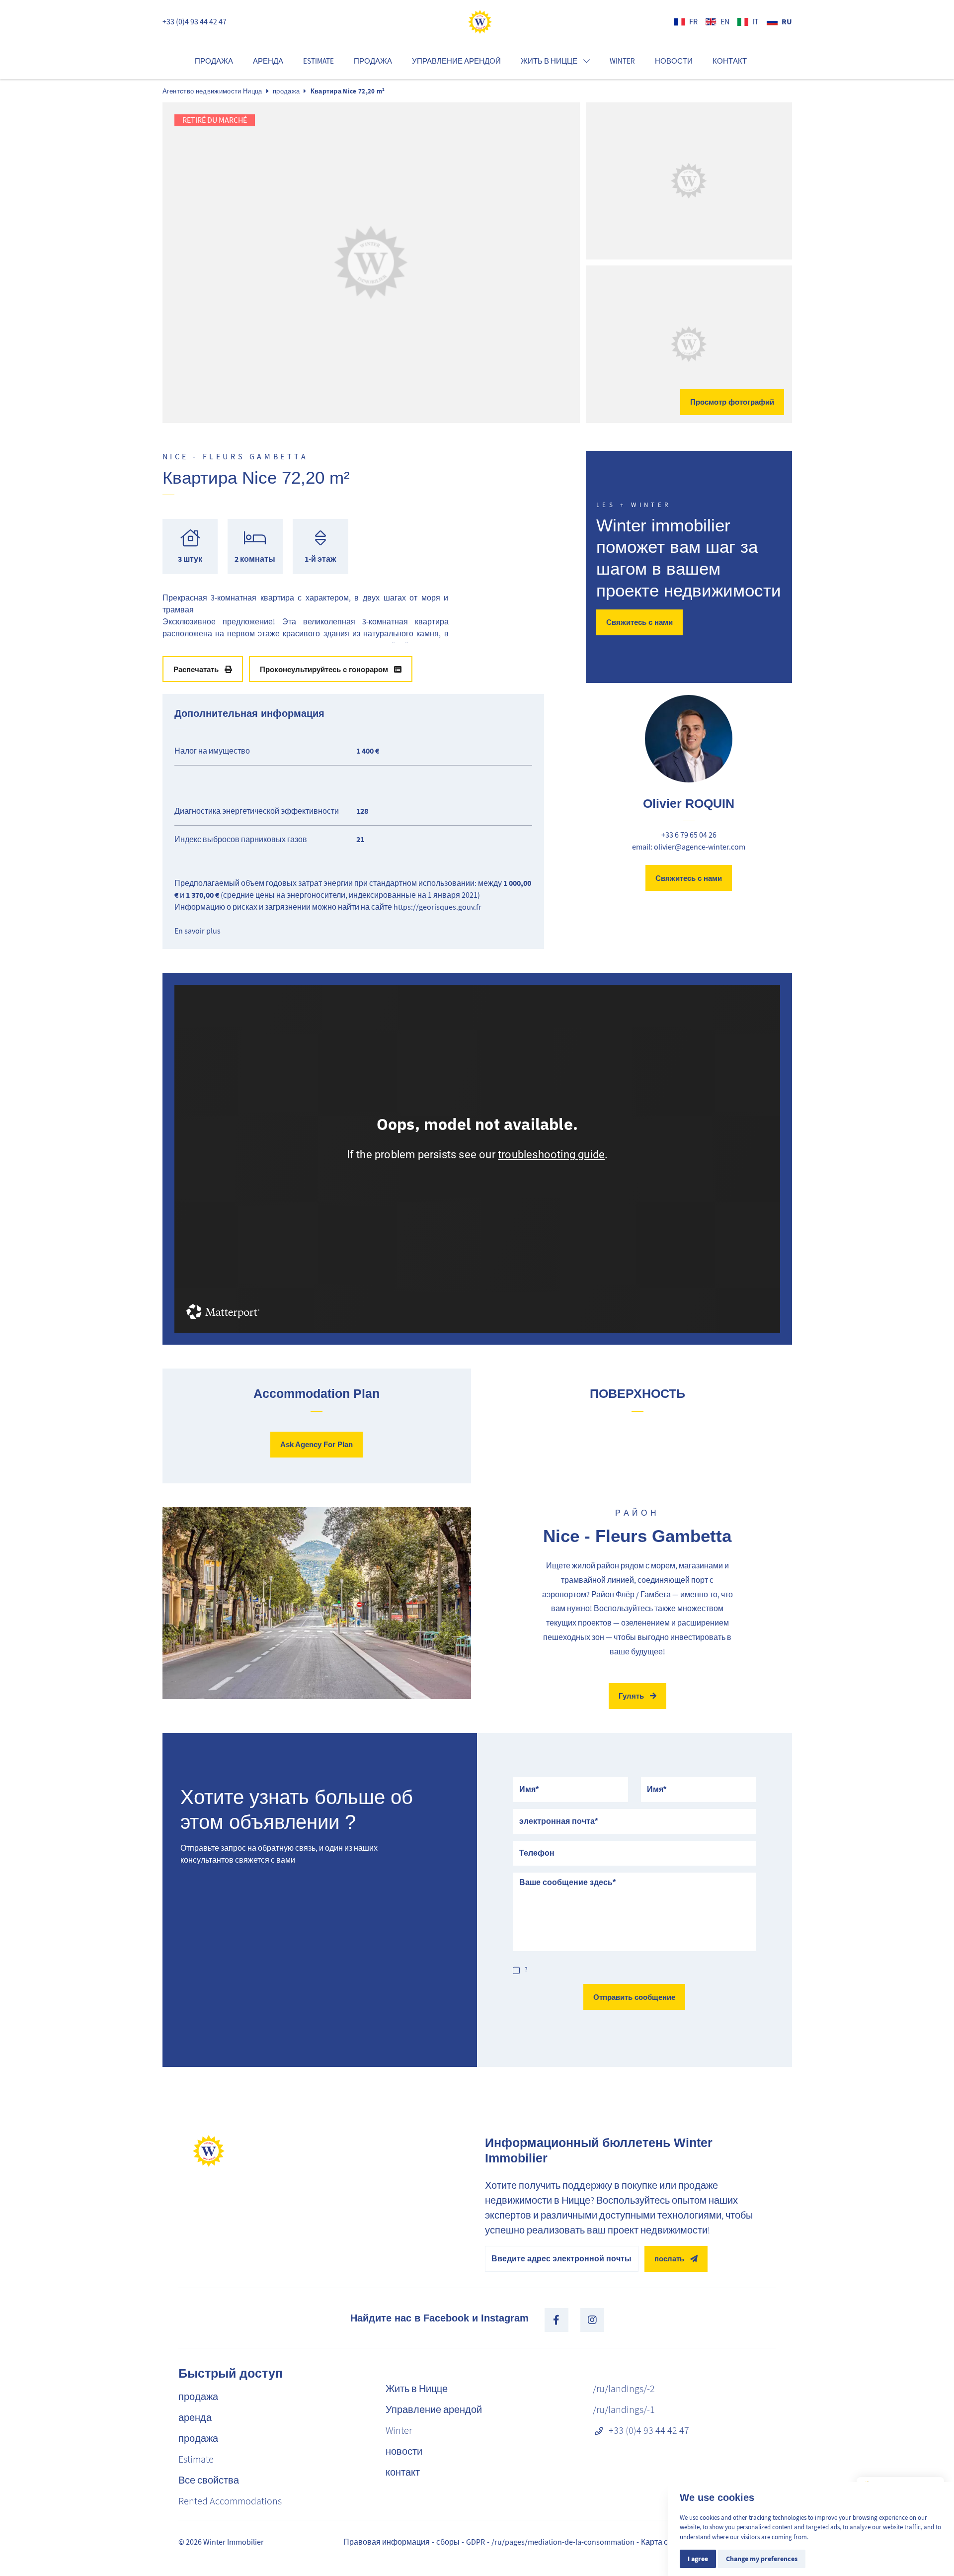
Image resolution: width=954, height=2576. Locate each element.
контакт (730, 61)
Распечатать (196, 669)
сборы (448, 2542)
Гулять (631, 1696)
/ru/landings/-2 (624, 2389)
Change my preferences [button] (762, 2559)
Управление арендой (456, 61)
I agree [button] (698, 2559)
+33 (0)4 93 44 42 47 (195, 22)
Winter (622, 61)
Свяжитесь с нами (639, 622)
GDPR (476, 2542)
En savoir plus (198, 931)
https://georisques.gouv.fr (437, 907)
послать (669, 2259)
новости (674, 61)
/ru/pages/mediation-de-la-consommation (563, 2542)
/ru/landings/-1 (624, 2410)
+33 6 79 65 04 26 (689, 835)
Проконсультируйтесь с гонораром (324, 669)
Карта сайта (663, 2542)
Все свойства (209, 2480)
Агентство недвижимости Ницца (212, 91)
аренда (268, 61)
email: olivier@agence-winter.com (689, 847)
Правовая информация (387, 2542)
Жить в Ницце (417, 2389)
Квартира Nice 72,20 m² (348, 91)
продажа (214, 61)
